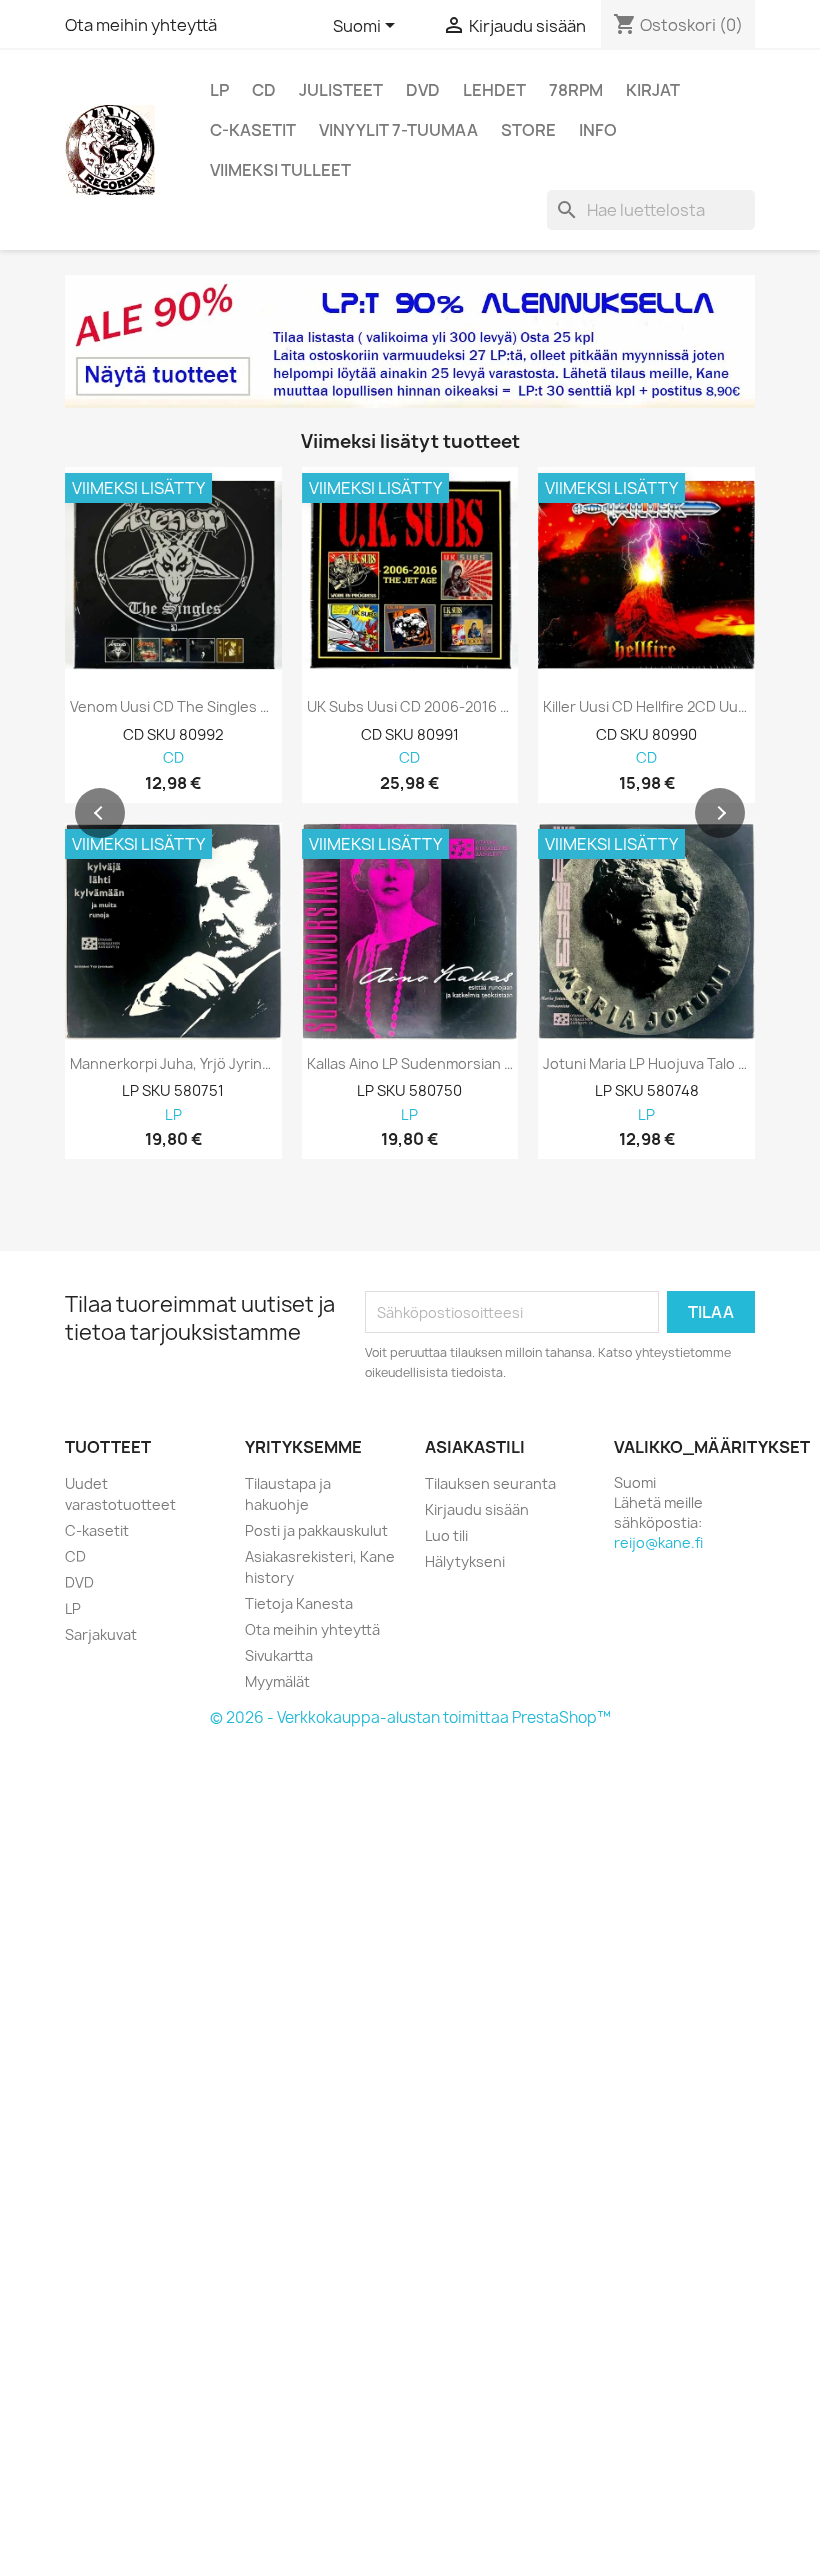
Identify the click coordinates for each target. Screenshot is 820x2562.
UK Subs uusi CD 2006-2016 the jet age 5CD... (410, 707)
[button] (100, 813)
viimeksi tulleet (280, 170)
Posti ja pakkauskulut (316, 1530)
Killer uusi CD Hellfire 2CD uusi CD (646, 707)
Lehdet (494, 90)
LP (219, 90)
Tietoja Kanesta (299, 1603)
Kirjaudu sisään (477, 1509)
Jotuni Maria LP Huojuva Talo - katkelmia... (646, 1064)
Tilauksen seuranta (490, 1483)
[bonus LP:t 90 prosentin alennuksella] (410, 341)
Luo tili (446, 1535)
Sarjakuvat (101, 1634)
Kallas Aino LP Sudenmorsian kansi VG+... (410, 1064)
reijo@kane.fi (658, 1542)
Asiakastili (475, 1447)
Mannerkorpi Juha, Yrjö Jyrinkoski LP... (173, 1064)
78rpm (576, 90)
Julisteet (341, 90)
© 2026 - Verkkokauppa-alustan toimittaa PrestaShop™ (410, 1717)
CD (264, 90)
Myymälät (277, 1681)
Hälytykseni (465, 1561)
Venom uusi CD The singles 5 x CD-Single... (173, 707)
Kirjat (653, 90)
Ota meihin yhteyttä (141, 25)
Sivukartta (279, 1655)
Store (528, 130)
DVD (423, 90)
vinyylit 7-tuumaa (398, 130)
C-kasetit (253, 130)
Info (598, 130)
